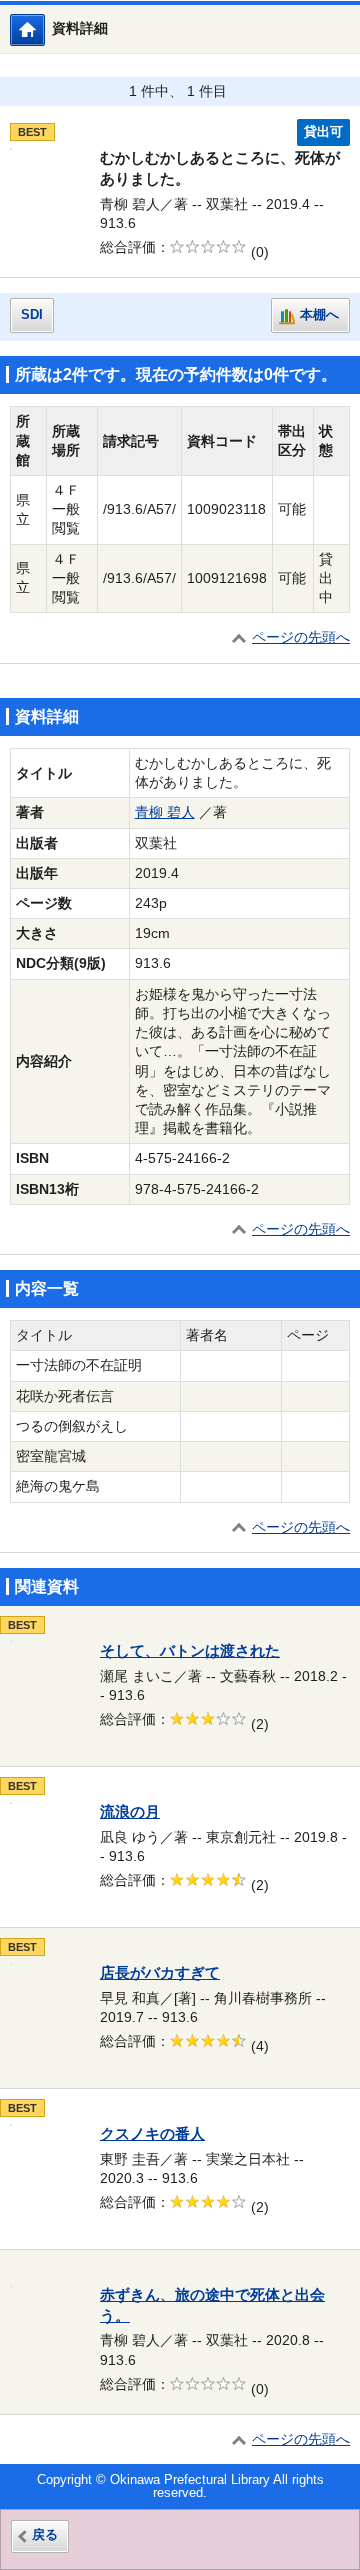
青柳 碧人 (165, 812)
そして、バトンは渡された (190, 1651)
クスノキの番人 (152, 2134)
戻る (45, 2535)
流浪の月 (130, 1812)
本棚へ (319, 315)
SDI (32, 315)
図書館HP (44, 29)
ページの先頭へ (301, 637)
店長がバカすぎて (160, 1973)
